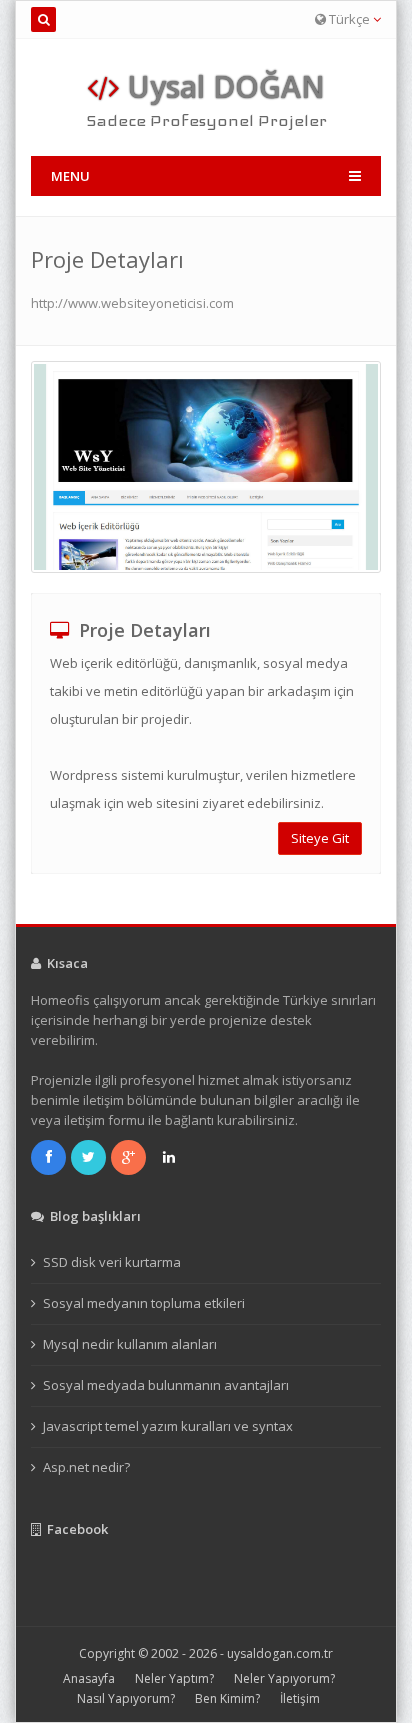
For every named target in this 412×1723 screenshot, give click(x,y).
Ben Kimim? (227, 1698)
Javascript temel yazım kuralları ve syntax (168, 1426)
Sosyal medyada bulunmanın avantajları (166, 1385)
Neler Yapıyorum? (284, 1678)
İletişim (300, 1698)
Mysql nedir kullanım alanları (130, 1344)
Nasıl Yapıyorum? (126, 1698)
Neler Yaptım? (174, 1678)
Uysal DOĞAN (222, 86)
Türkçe (349, 19)
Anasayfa (89, 1678)
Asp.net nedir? (86, 1467)
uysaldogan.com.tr (280, 1653)
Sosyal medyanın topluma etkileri (144, 1303)
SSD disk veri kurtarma (112, 1262)
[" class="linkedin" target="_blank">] (171, 1157)
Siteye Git (320, 838)
